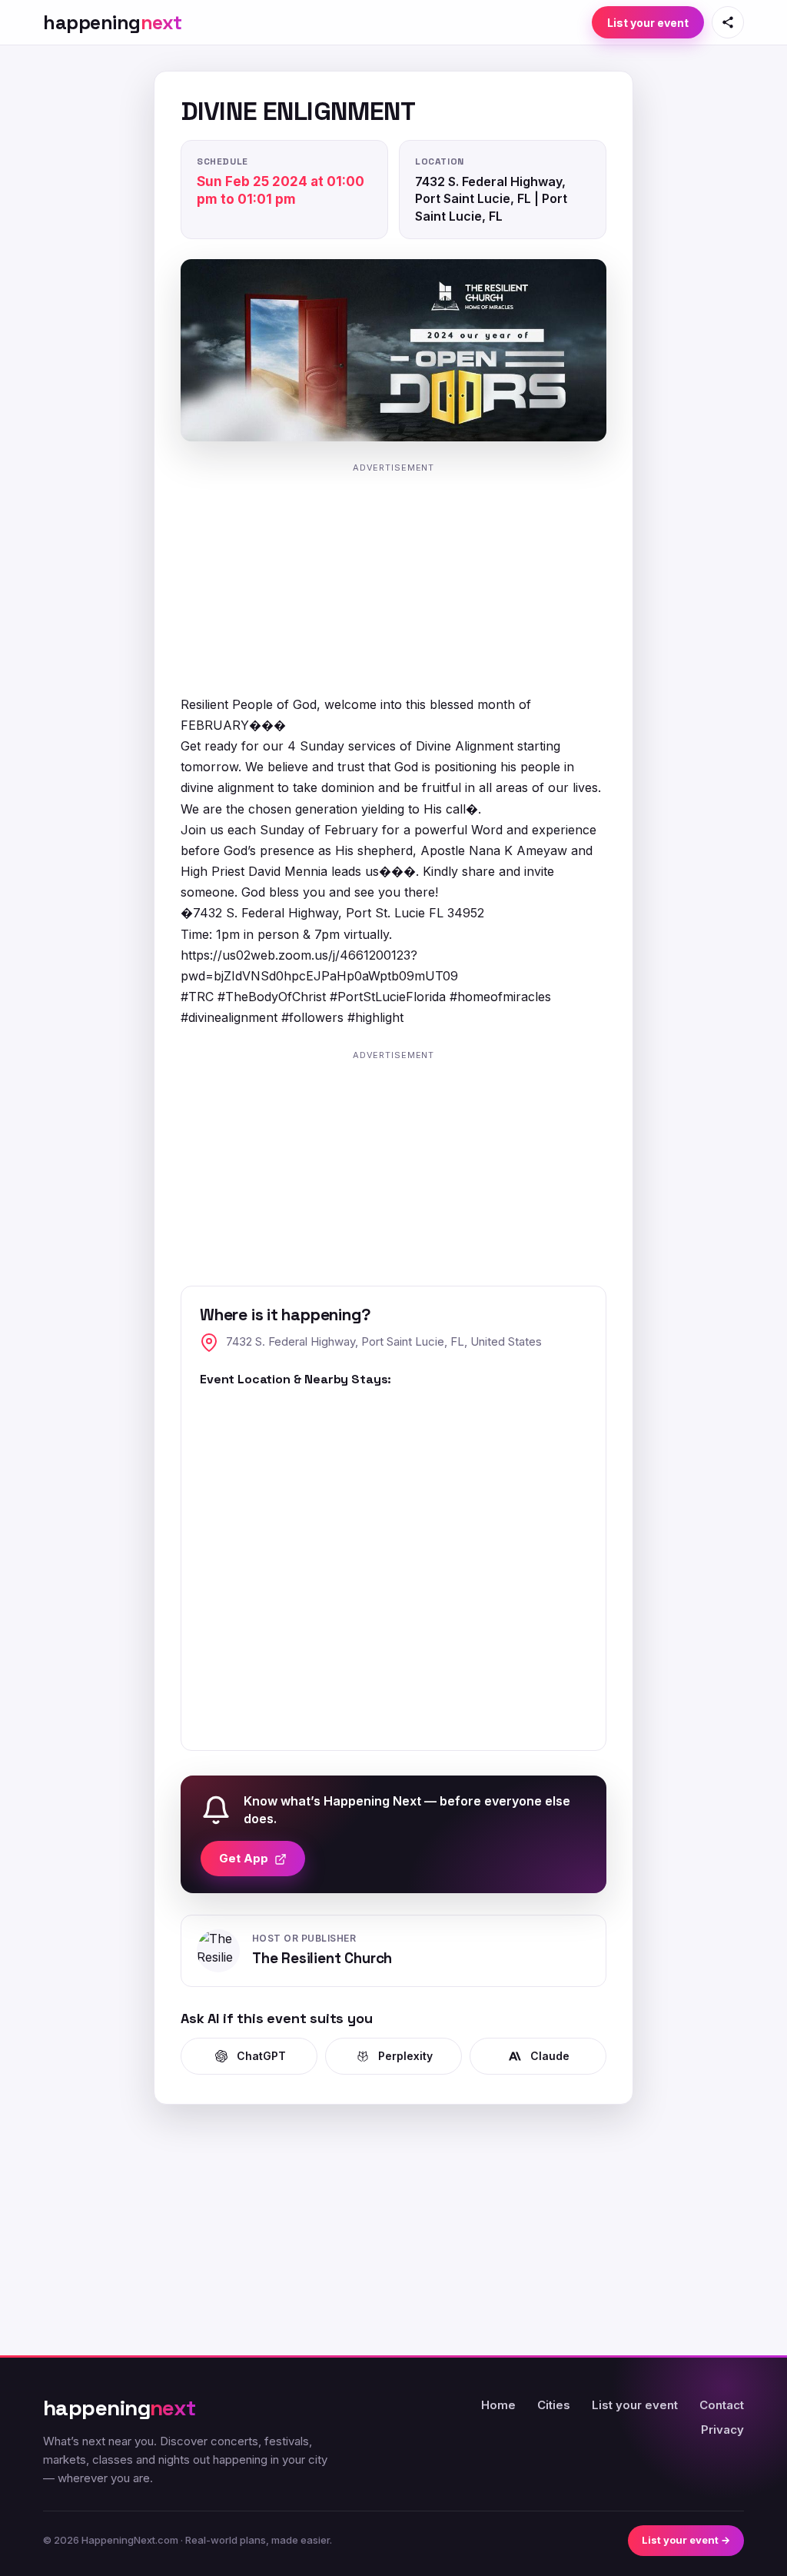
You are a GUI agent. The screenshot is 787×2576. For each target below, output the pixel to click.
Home (498, 2405)
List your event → (686, 2540)
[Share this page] (728, 22)
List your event (648, 23)
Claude (550, 2056)
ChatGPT (261, 2056)
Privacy (722, 2430)
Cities (554, 2405)
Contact (722, 2405)
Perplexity (405, 2056)
